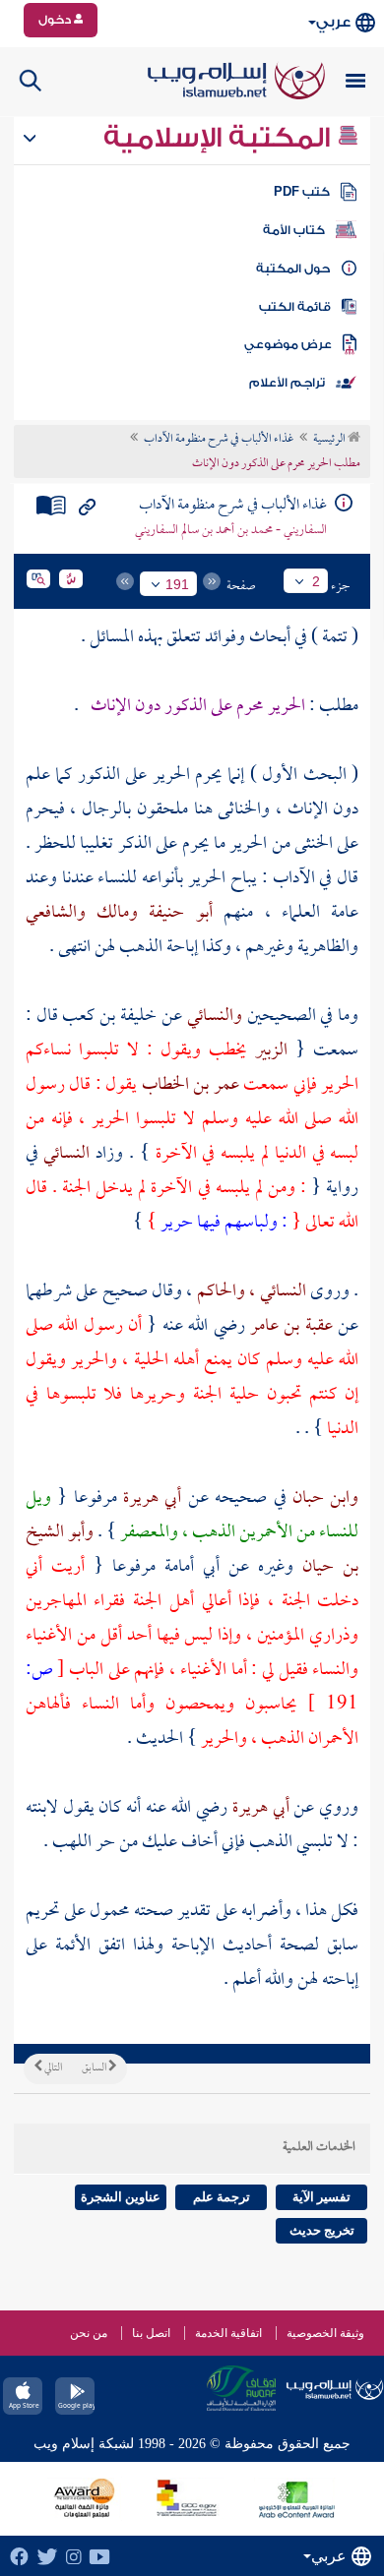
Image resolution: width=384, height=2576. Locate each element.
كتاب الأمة (294, 230)
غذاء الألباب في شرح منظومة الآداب (219, 440)
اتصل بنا (151, 2333)
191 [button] (177, 584)
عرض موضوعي (288, 344)
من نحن (89, 2333)
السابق (95, 2068)
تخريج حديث (322, 2230)
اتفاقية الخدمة (228, 2333)
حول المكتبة (293, 269)
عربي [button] (333, 22)
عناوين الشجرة (121, 2197)
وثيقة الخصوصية (325, 2333)
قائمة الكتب (295, 307)
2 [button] (316, 581)
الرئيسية (330, 440)
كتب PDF (302, 192)
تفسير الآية (321, 2197)
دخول (56, 20)
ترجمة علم (222, 2197)
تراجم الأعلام (287, 383)
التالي (52, 2068)
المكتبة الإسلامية (220, 138)
